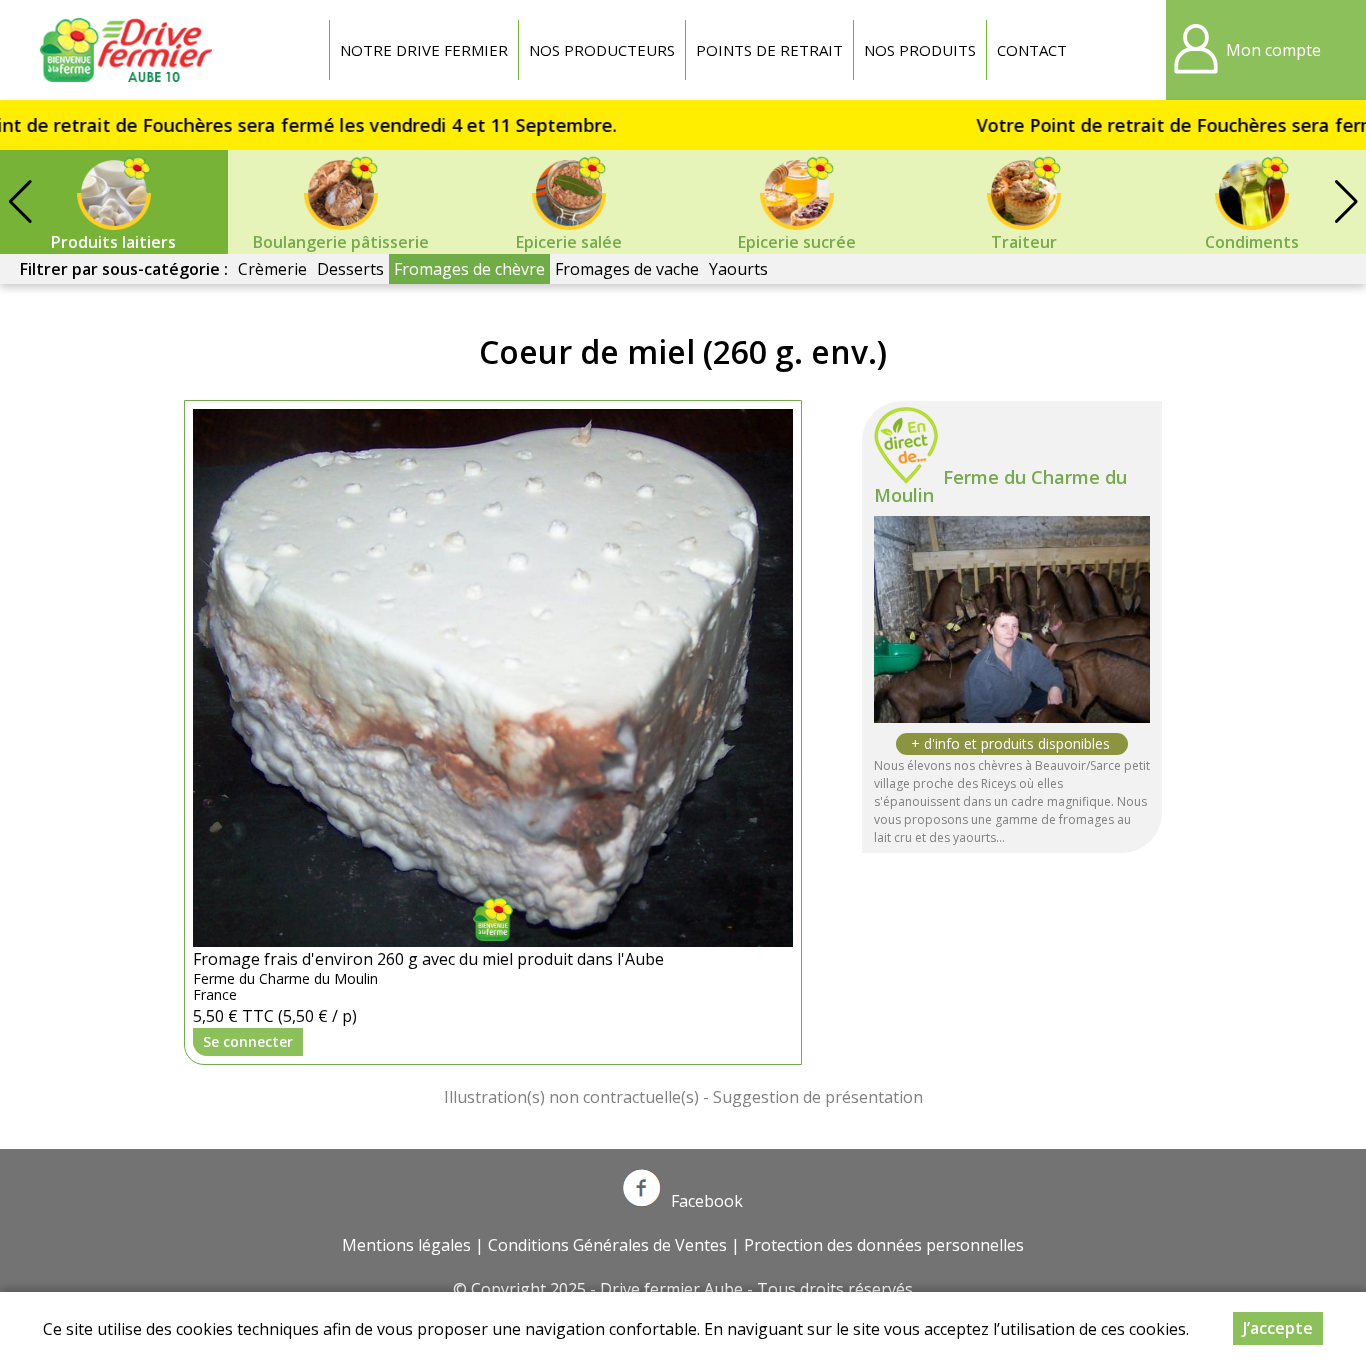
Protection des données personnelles (884, 1245)
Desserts (350, 269)
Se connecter (248, 1041)
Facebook (707, 1201)
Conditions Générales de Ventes (607, 1245)
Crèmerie (272, 269)
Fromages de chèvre (469, 269)
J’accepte (1278, 1328)
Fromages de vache (627, 269)
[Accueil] (130, 50)
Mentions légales (406, 1245)
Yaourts (738, 269)
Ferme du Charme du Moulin (1000, 486)
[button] (1346, 202)
